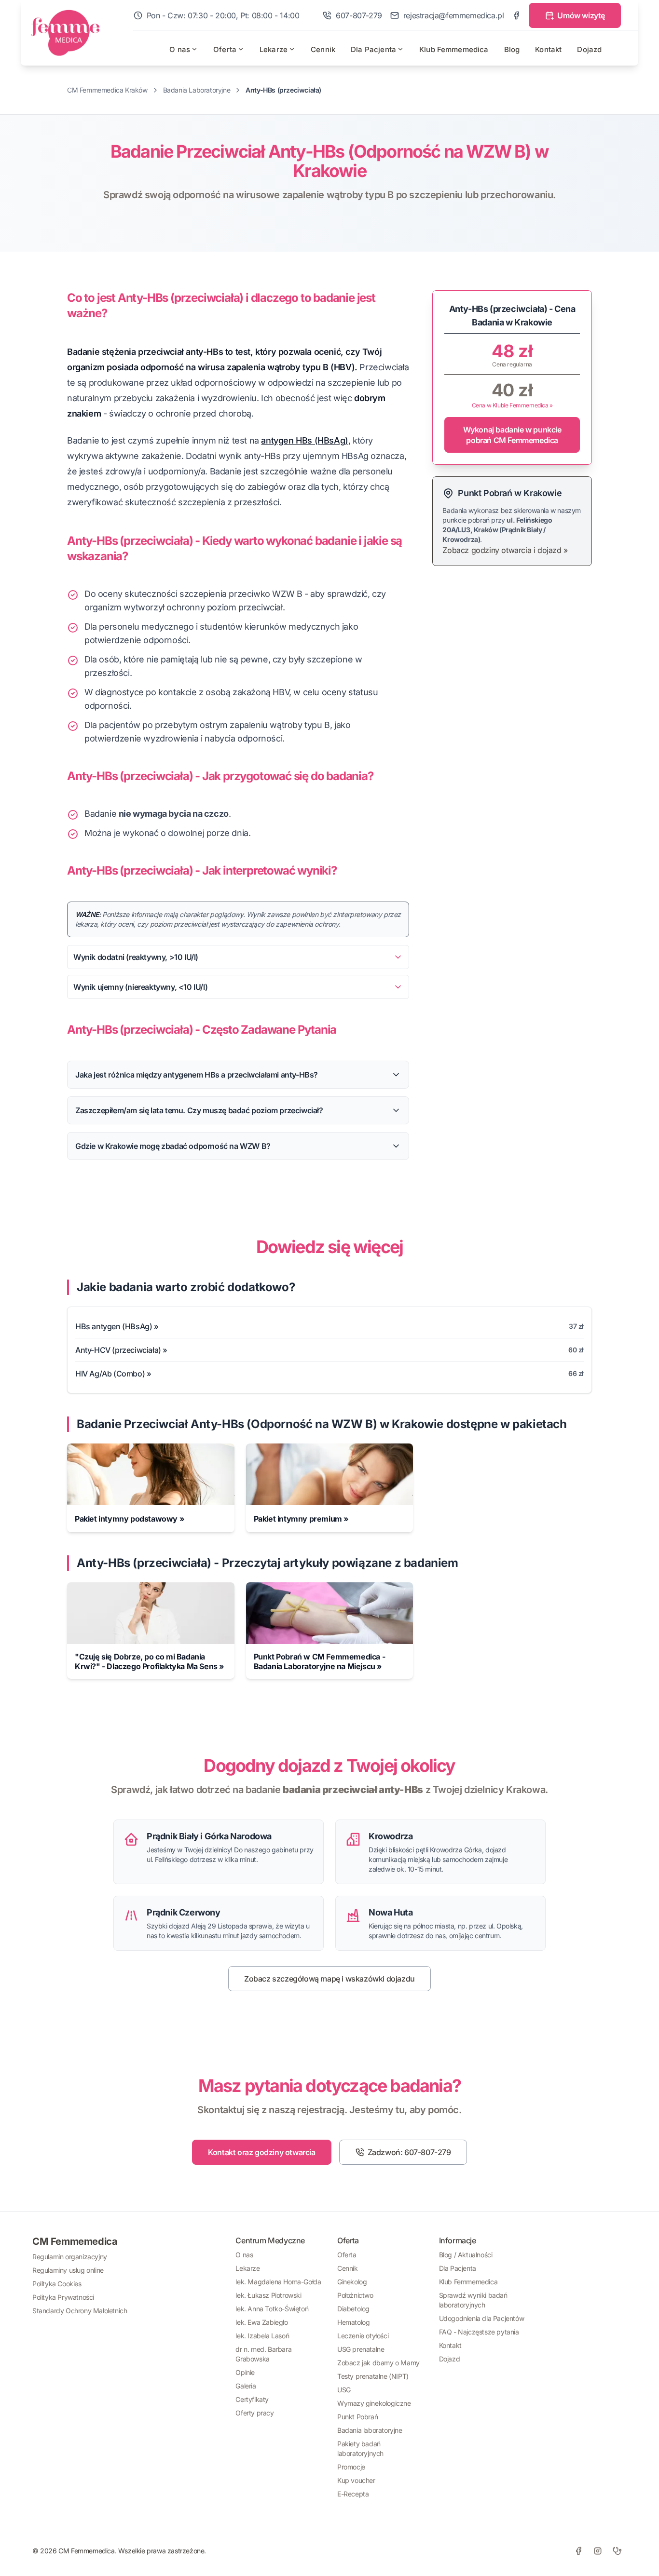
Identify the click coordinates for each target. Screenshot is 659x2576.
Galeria (246, 2386)
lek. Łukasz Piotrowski (268, 2295)
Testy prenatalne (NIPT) (373, 2376)
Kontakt (548, 49)
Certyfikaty (252, 2399)
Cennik (323, 49)
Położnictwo (355, 2295)
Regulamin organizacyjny (70, 2257)
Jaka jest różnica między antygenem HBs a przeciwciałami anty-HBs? (197, 1075)
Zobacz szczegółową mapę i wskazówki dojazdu (329, 1979)
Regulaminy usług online (68, 2270)
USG (344, 2390)
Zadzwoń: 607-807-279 (409, 2152)
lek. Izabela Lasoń (262, 2336)
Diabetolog (353, 2309)
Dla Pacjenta (373, 49)
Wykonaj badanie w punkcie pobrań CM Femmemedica (512, 435)
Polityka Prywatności (63, 2297)
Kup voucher (356, 2480)
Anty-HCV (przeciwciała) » (121, 1350)
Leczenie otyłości (363, 2336)
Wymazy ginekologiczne (374, 2403)
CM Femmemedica (75, 2241)
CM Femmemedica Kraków (107, 90)
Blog (512, 49)
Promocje (351, 2467)
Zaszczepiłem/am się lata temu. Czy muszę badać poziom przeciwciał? (199, 1110)
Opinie (245, 2372)
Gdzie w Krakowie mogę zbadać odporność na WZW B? (173, 1146)
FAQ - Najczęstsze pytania (479, 2332)
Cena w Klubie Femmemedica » (512, 405)
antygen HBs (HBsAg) (304, 440)
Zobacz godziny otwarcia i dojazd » (505, 550)
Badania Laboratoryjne (197, 90)
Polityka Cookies (57, 2284)
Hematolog (353, 2322)
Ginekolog (352, 2282)
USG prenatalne (361, 2349)
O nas (180, 49)
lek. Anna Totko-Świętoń (272, 2309)
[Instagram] (598, 2551)
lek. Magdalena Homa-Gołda (278, 2282)
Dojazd (589, 49)
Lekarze (274, 49)
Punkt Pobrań (357, 2417)
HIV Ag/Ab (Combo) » (113, 1374)
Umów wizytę (581, 15)
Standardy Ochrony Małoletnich (80, 2311)
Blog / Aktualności (466, 2255)
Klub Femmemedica (454, 49)
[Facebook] (516, 15)
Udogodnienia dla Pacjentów (482, 2318)
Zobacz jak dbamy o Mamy (378, 2363)
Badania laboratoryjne (370, 2430)
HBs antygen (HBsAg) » (117, 1326)
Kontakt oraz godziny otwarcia (261, 2152)
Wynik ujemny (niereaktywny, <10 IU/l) (140, 987)
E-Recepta (353, 2494)
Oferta (225, 49)
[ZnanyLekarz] (617, 2551)
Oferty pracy (254, 2413)
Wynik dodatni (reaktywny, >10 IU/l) (136, 957)
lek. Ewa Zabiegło (261, 2322)
